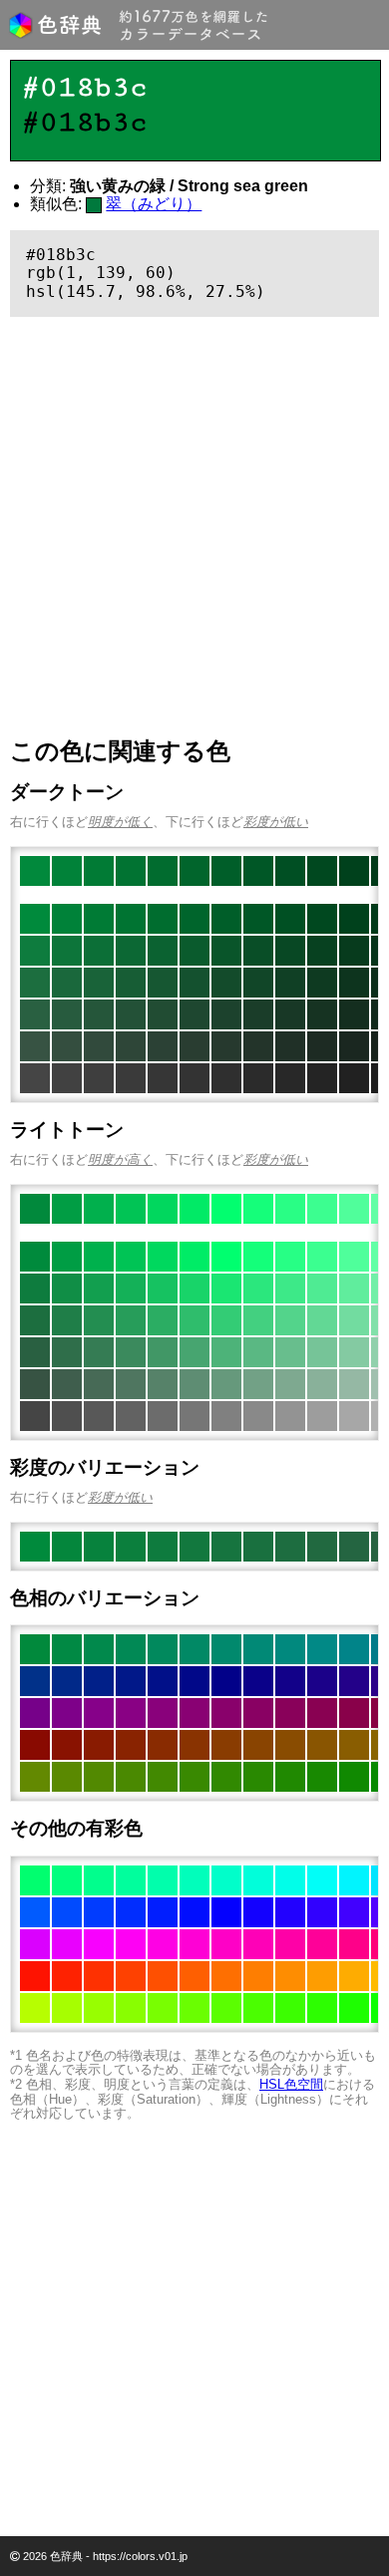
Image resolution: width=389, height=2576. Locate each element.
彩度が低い (276, 822)
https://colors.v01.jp (140, 2556)
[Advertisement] (194, 527)
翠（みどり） (154, 204)
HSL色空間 (291, 2084)
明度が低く (120, 822)
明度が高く (120, 1159)
